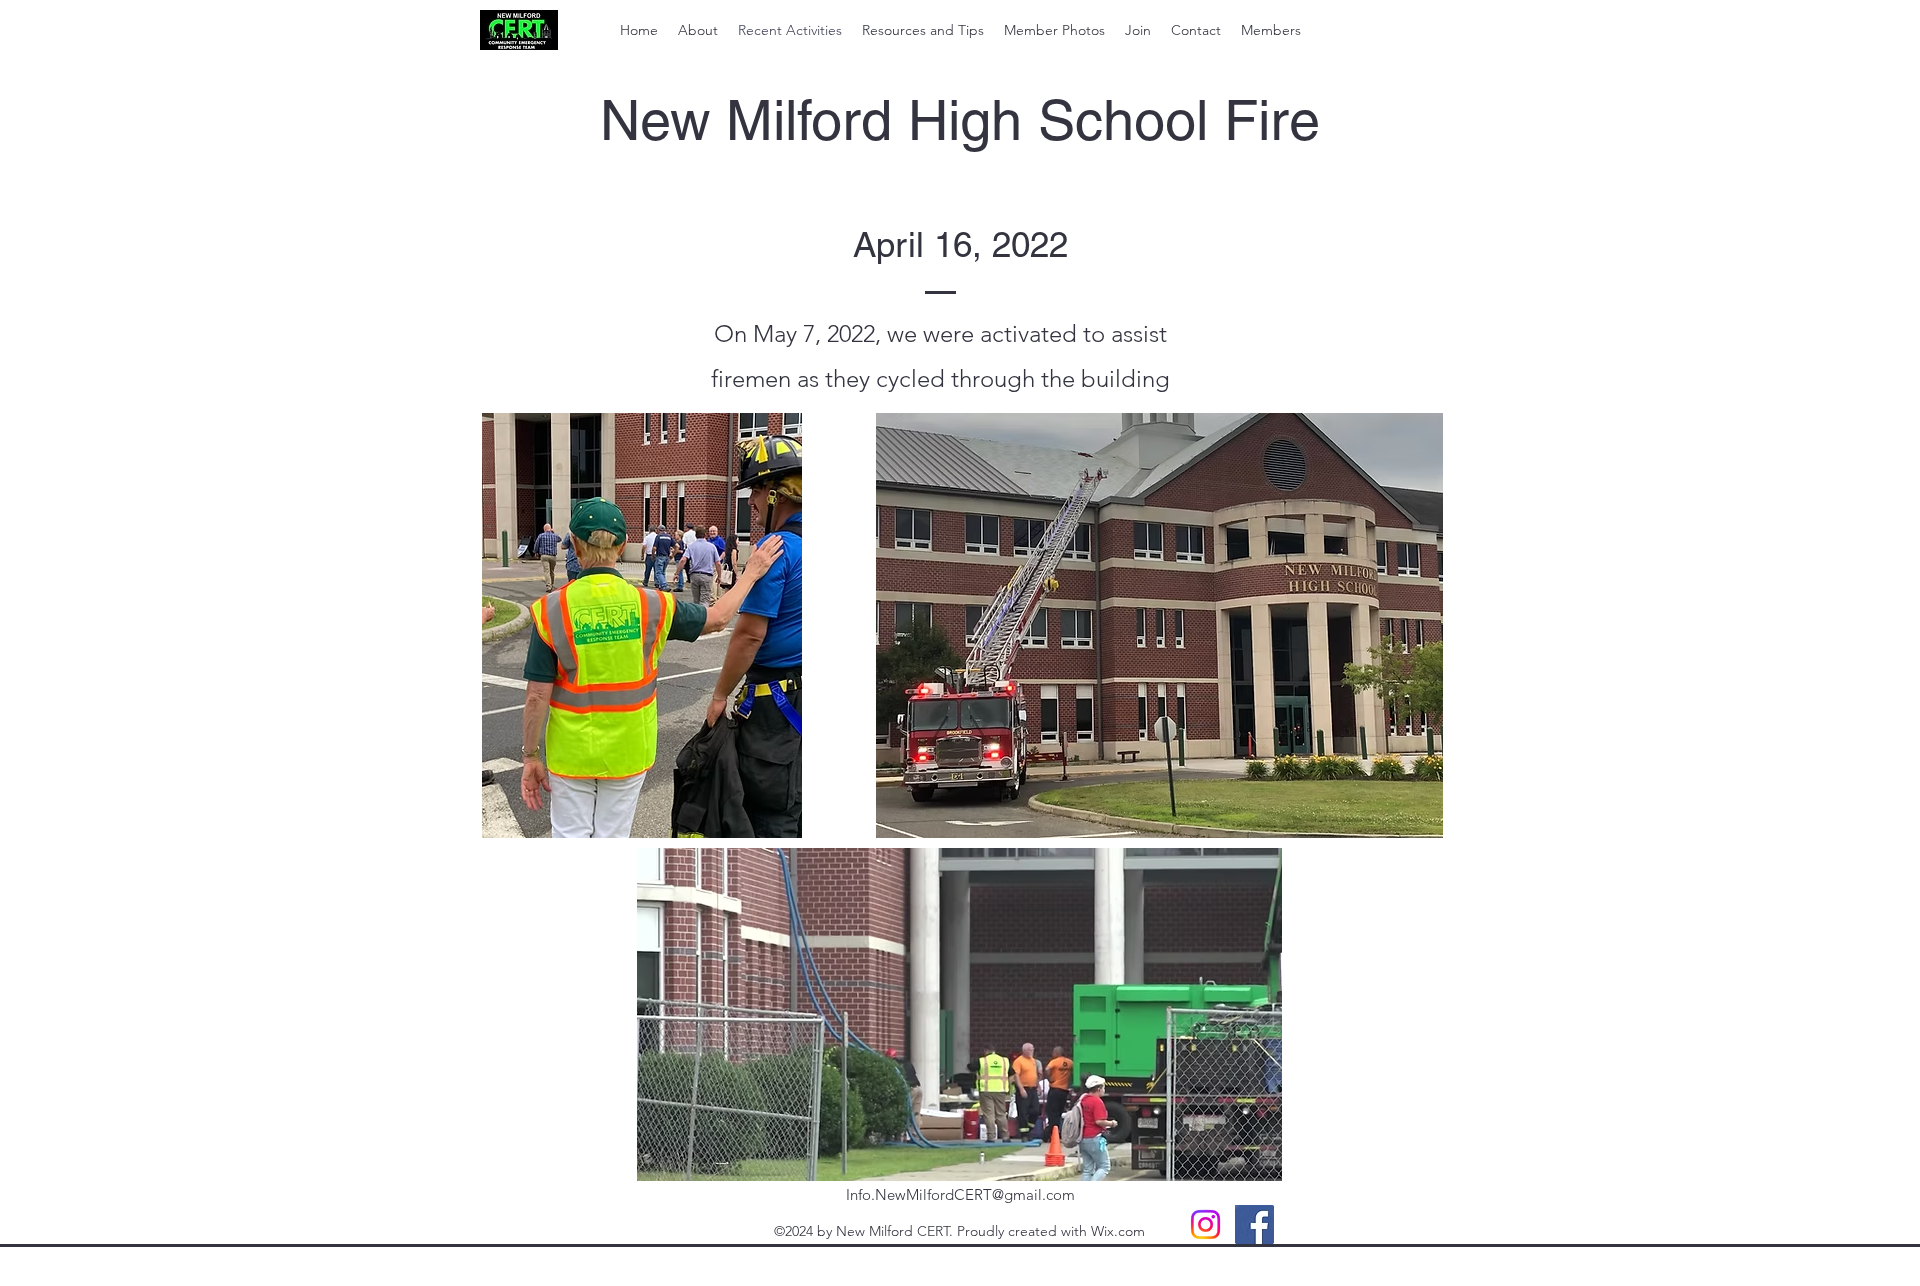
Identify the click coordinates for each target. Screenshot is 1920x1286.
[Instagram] (1205, 1224)
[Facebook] (1254, 1224)
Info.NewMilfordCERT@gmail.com (960, 1194)
